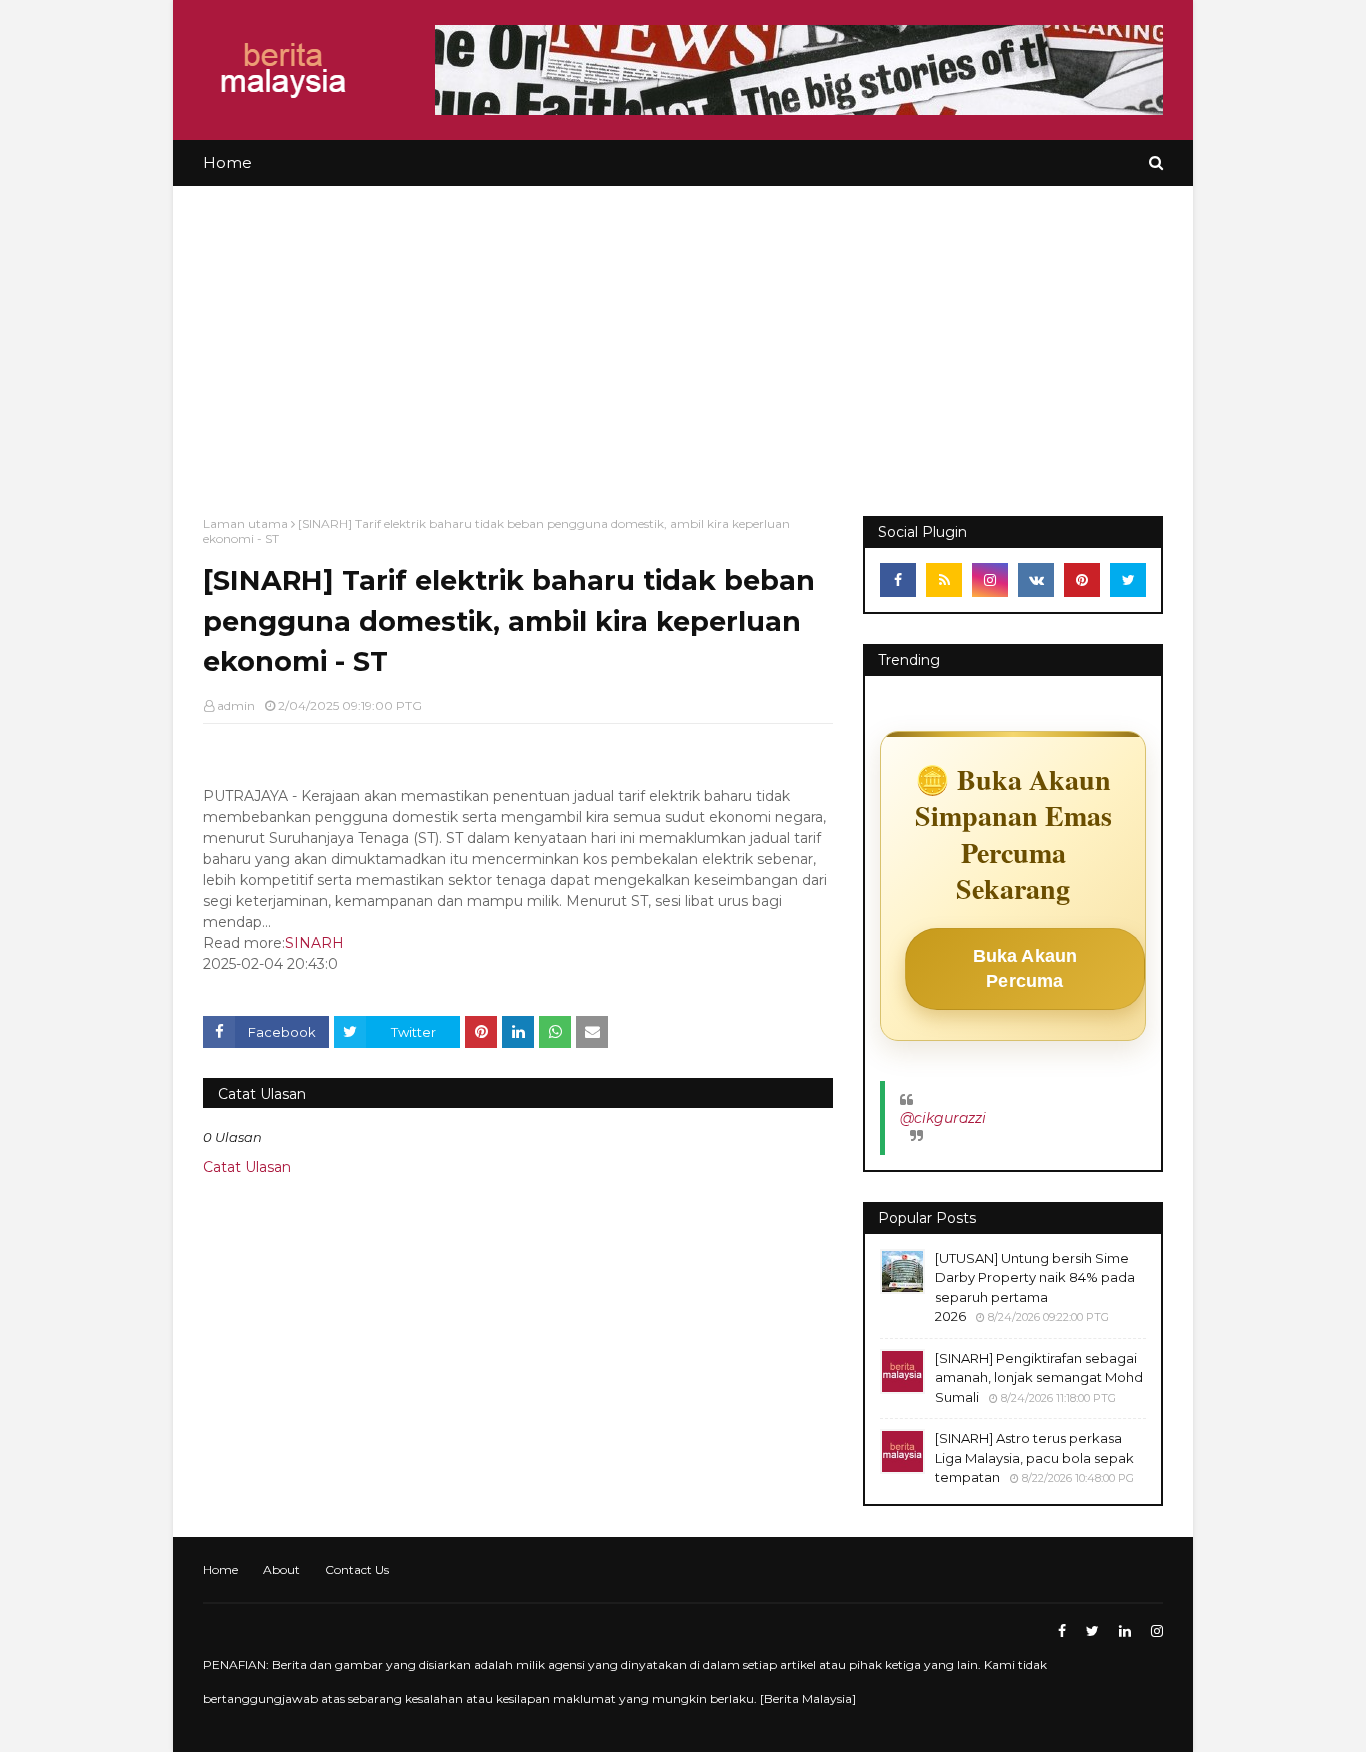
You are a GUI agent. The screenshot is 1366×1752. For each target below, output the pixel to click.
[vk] (1036, 580)
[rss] (944, 580)
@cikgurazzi (943, 1118)
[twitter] (1128, 580)
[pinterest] (1082, 580)
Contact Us (357, 1569)
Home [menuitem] (227, 162)
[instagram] (990, 580)
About (281, 1569)
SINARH (314, 943)
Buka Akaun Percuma (1025, 968)
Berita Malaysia (808, 1698)
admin (236, 705)
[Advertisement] (683, 336)
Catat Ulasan (247, 1167)
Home (220, 1569)
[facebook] (898, 580)
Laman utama (245, 523)
